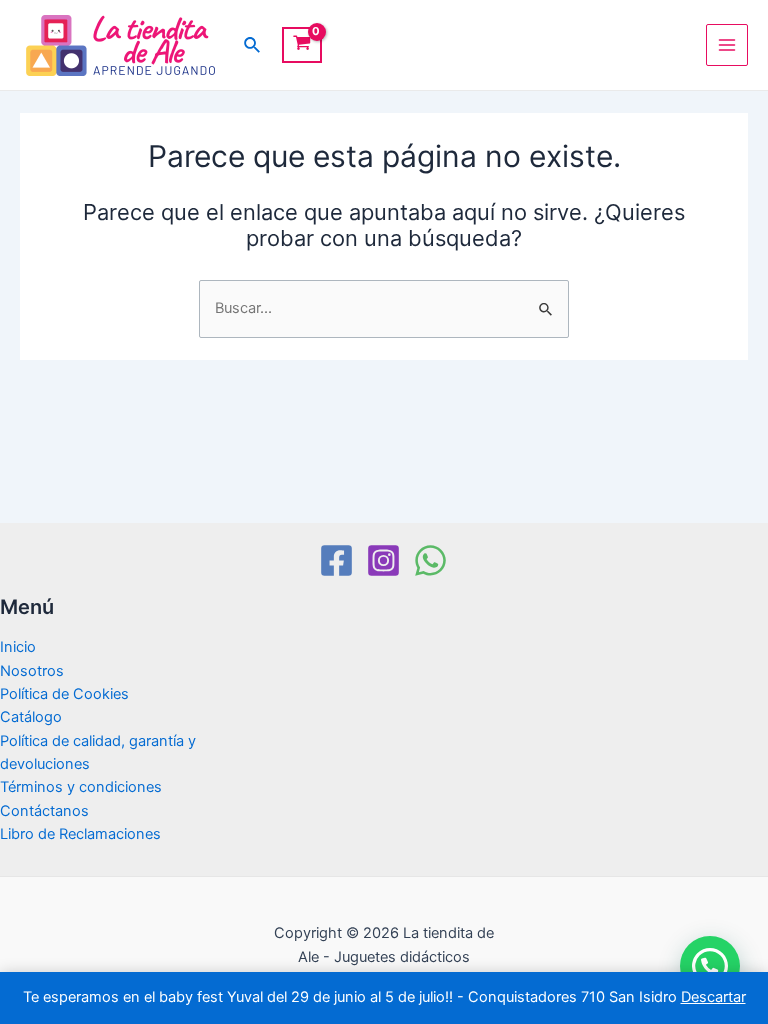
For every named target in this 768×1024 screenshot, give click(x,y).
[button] (710, 966)
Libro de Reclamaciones (80, 834)
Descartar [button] (713, 997)
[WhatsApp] (430, 560)
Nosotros (32, 671)
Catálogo (31, 717)
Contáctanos (44, 811)
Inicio (18, 647)
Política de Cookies (64, 694)
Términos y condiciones (81, 787)
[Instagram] (383, 560)
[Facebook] (336, 560)
